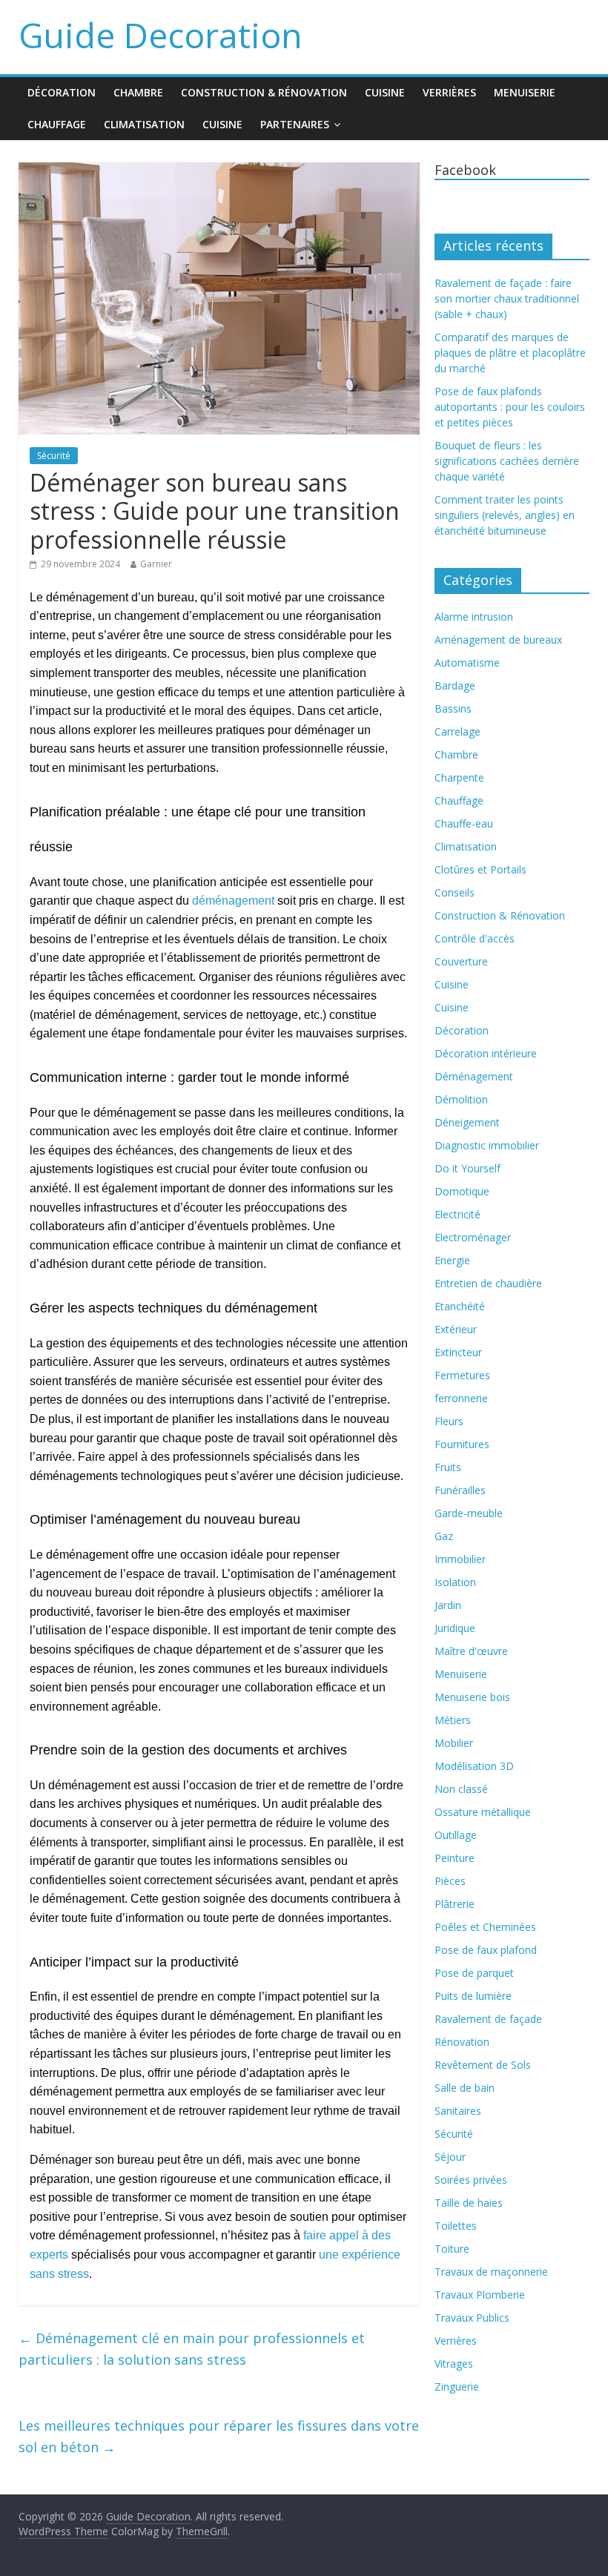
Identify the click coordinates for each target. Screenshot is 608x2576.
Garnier (156, 564)
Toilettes (456, 2226)
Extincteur (458, 1352)
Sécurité (54, 456)
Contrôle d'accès (475, 938)
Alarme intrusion (474, 617)
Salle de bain (465, 2088)
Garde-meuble (469, 1513)
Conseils (455, 892)
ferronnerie (461, 1398)
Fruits (448, 1467)
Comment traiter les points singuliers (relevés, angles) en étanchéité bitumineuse (505, 515)
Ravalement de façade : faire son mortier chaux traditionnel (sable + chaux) (507, 298)
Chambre (138, 92)
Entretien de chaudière (488, 1283)
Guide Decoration (161, 35)
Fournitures (462, 1444)
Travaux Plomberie (480, 2295)
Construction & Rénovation (264, 92)
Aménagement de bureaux (498, 640)
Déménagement (474, 1076)
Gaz (444, 1536)
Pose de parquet (474, 1973)
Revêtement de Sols (483, 2065)
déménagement (233, 901)
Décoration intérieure (486, 1053)
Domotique (462, 1191)
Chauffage (57, 124)
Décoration (62, 92)
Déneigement (467, 1122)
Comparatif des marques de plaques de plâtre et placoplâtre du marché (510, 353)
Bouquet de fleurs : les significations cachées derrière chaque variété (507, 461)
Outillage (456, 1835)
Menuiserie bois (472, 1697)
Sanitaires (458, 2111)
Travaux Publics (472, 2318)
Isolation (455, 1582)
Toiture (452, 2249)
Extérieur (456, 1329)
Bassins (453, 709)
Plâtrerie (455, 1904)
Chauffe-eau (464, 823)
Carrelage (457, 731)
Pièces (450, 1881)
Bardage (455, 686)
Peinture (455, 1858)
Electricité (457, 1214)
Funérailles (460, 1490)
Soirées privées (471, 2180)
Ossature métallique (483, 1812)
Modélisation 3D (474, 1766)
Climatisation (144, 124)
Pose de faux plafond (486, 1950)
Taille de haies (469, 2203)
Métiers (453, 1720)
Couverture (461, 961)
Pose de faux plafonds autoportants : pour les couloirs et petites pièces (510, 407)
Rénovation (462, 2042)
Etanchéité (460, 1306)
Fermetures (462, 1375)
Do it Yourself (467, 1168)
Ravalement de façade (488, 2019)
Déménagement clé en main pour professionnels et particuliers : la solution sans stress (192, 2349)
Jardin (448, 1605)
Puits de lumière (473, 1996)
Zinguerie (457, 2387)
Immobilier (460, 1559)
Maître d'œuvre (471, 1651)
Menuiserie (525, 92)
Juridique (455, 1628)
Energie (452, 1260)
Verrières (449, 92)
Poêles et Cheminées (485, 1927)
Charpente (459, 777)
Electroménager (473, 1237)
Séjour (450, 2157)
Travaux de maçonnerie (491, 2272)
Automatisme (467, 663)
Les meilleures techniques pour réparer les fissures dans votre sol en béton (219, 2436)
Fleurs (449, 1421)
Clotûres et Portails (480, 869)
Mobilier (454, 1743)
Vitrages (454, 2364)
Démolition (461, 1099)
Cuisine (385, 92)
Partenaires (295, 124)
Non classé (461, 1789)
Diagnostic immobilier (487, 1145)
